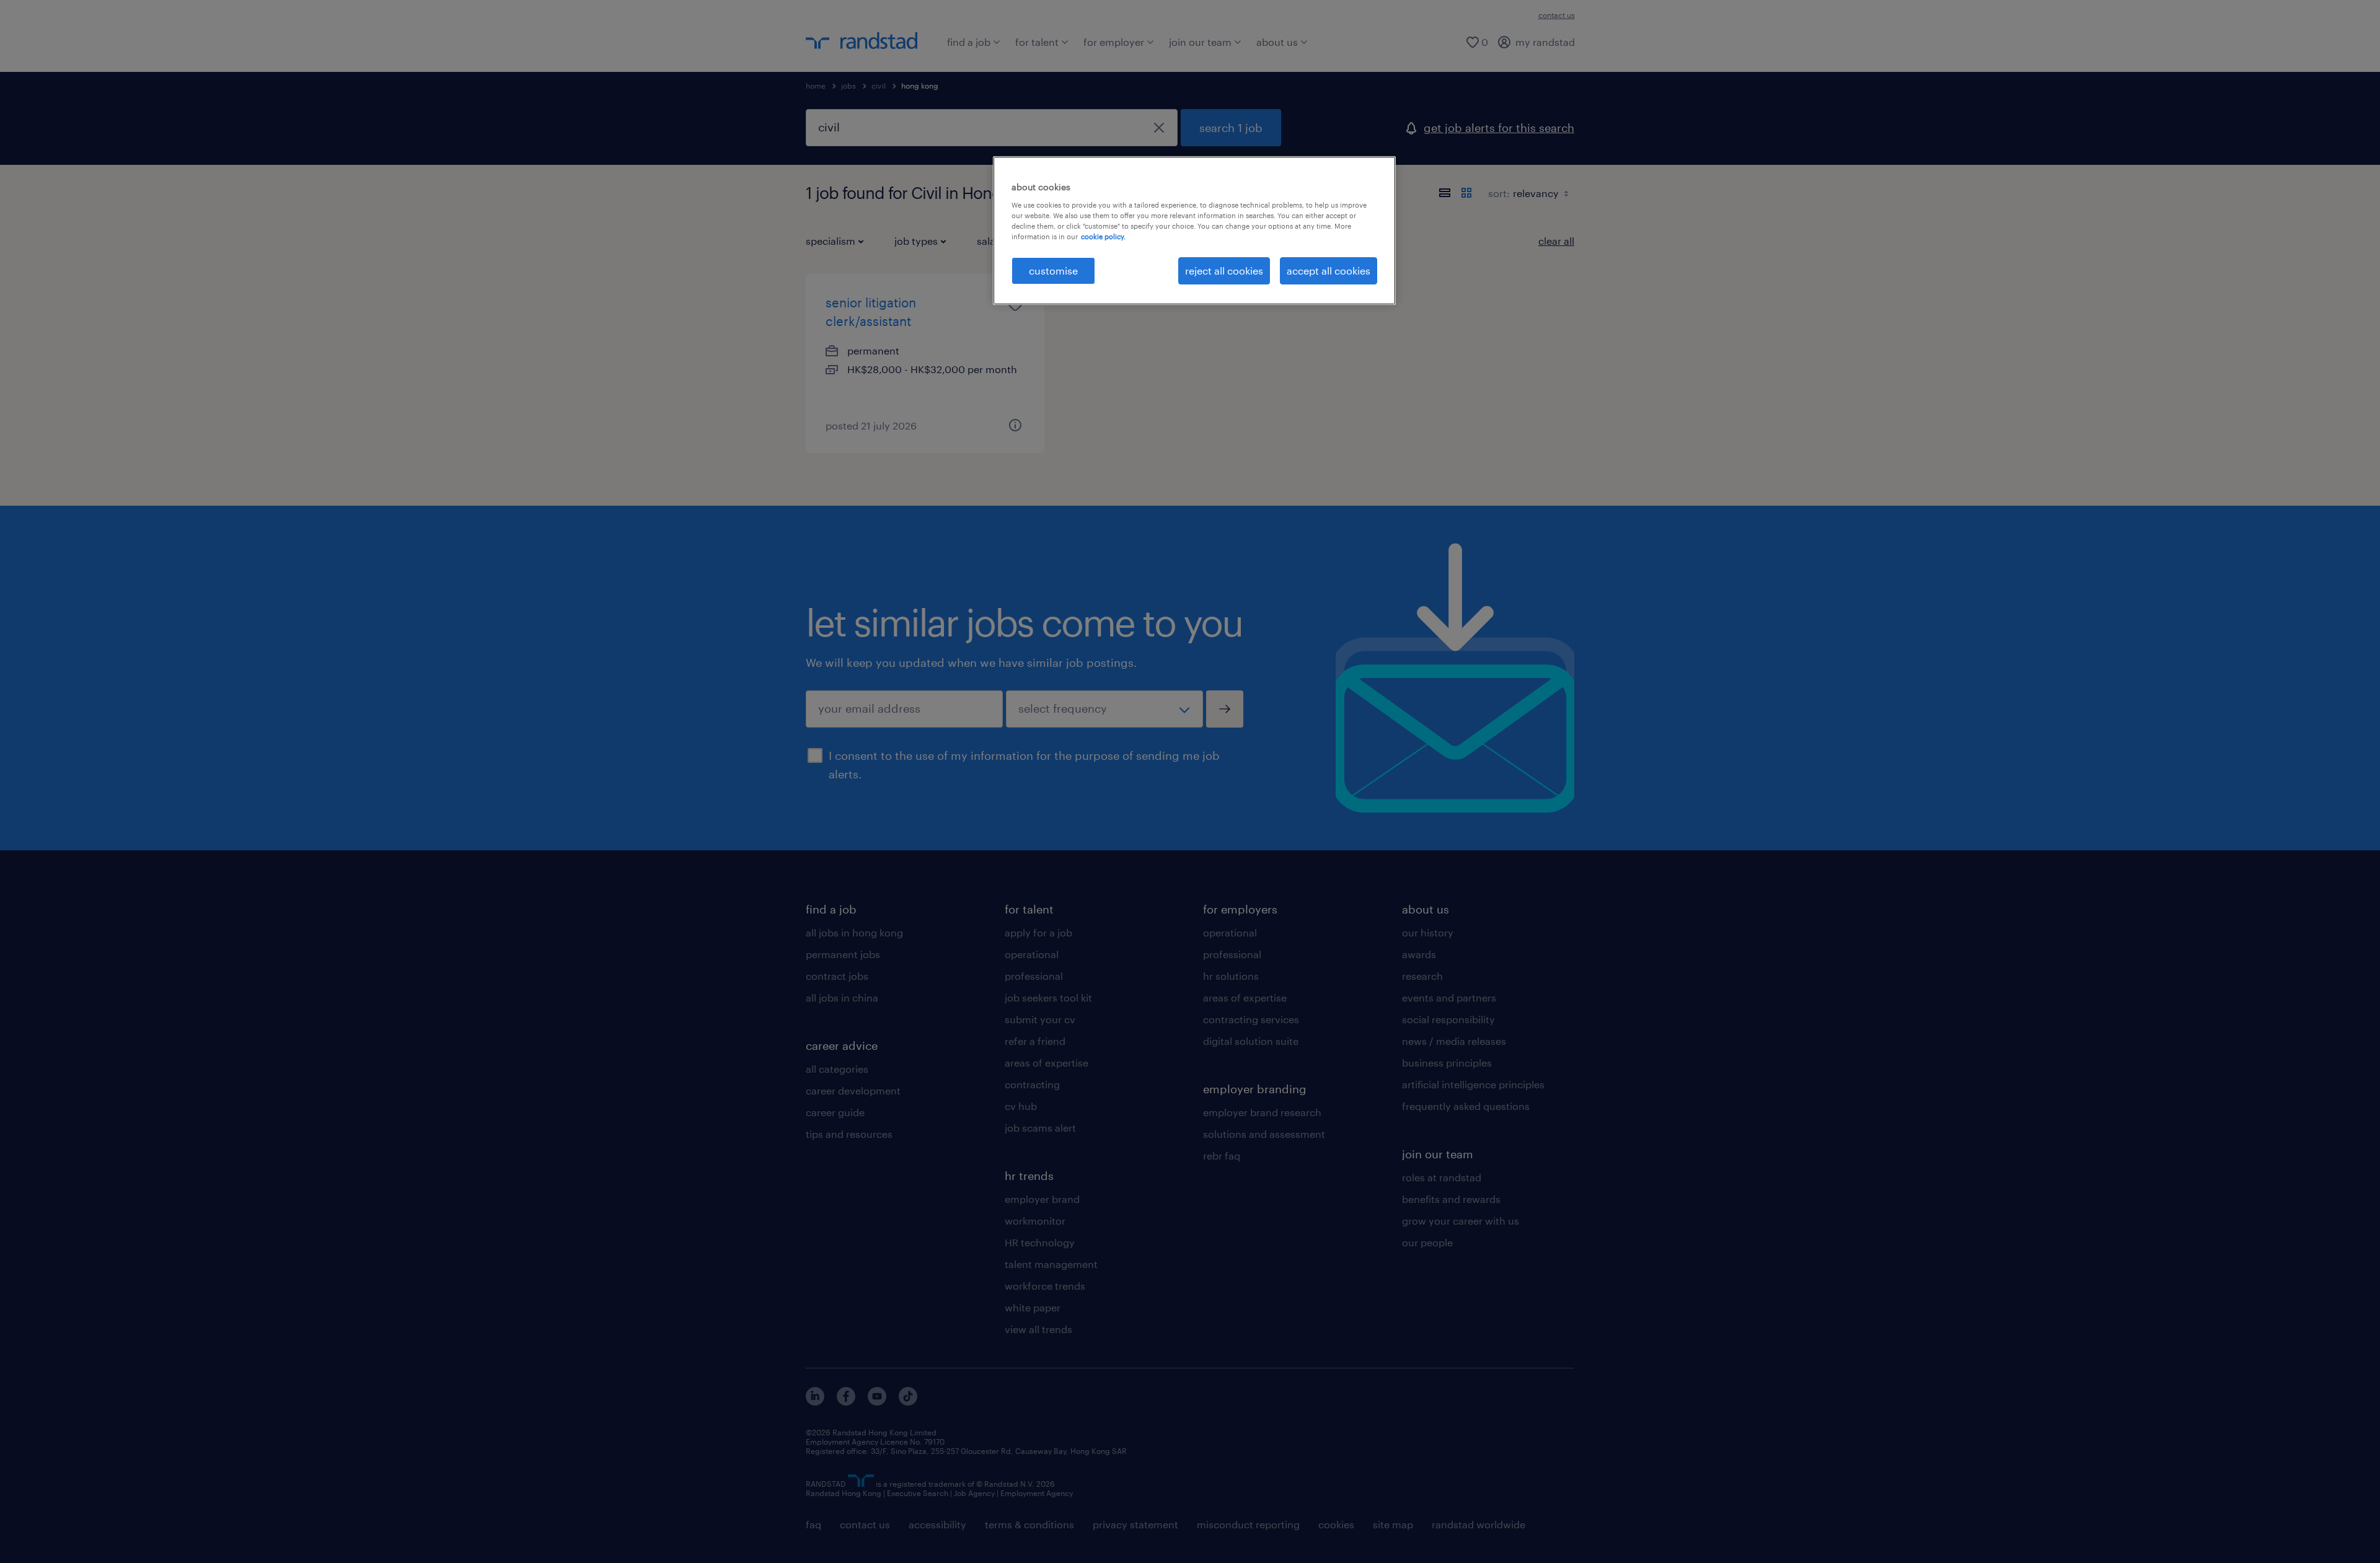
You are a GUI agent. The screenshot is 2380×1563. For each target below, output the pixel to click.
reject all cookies (1224, 271)
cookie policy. (1103, 236)
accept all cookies (1329, 271)
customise (1053, 271)
